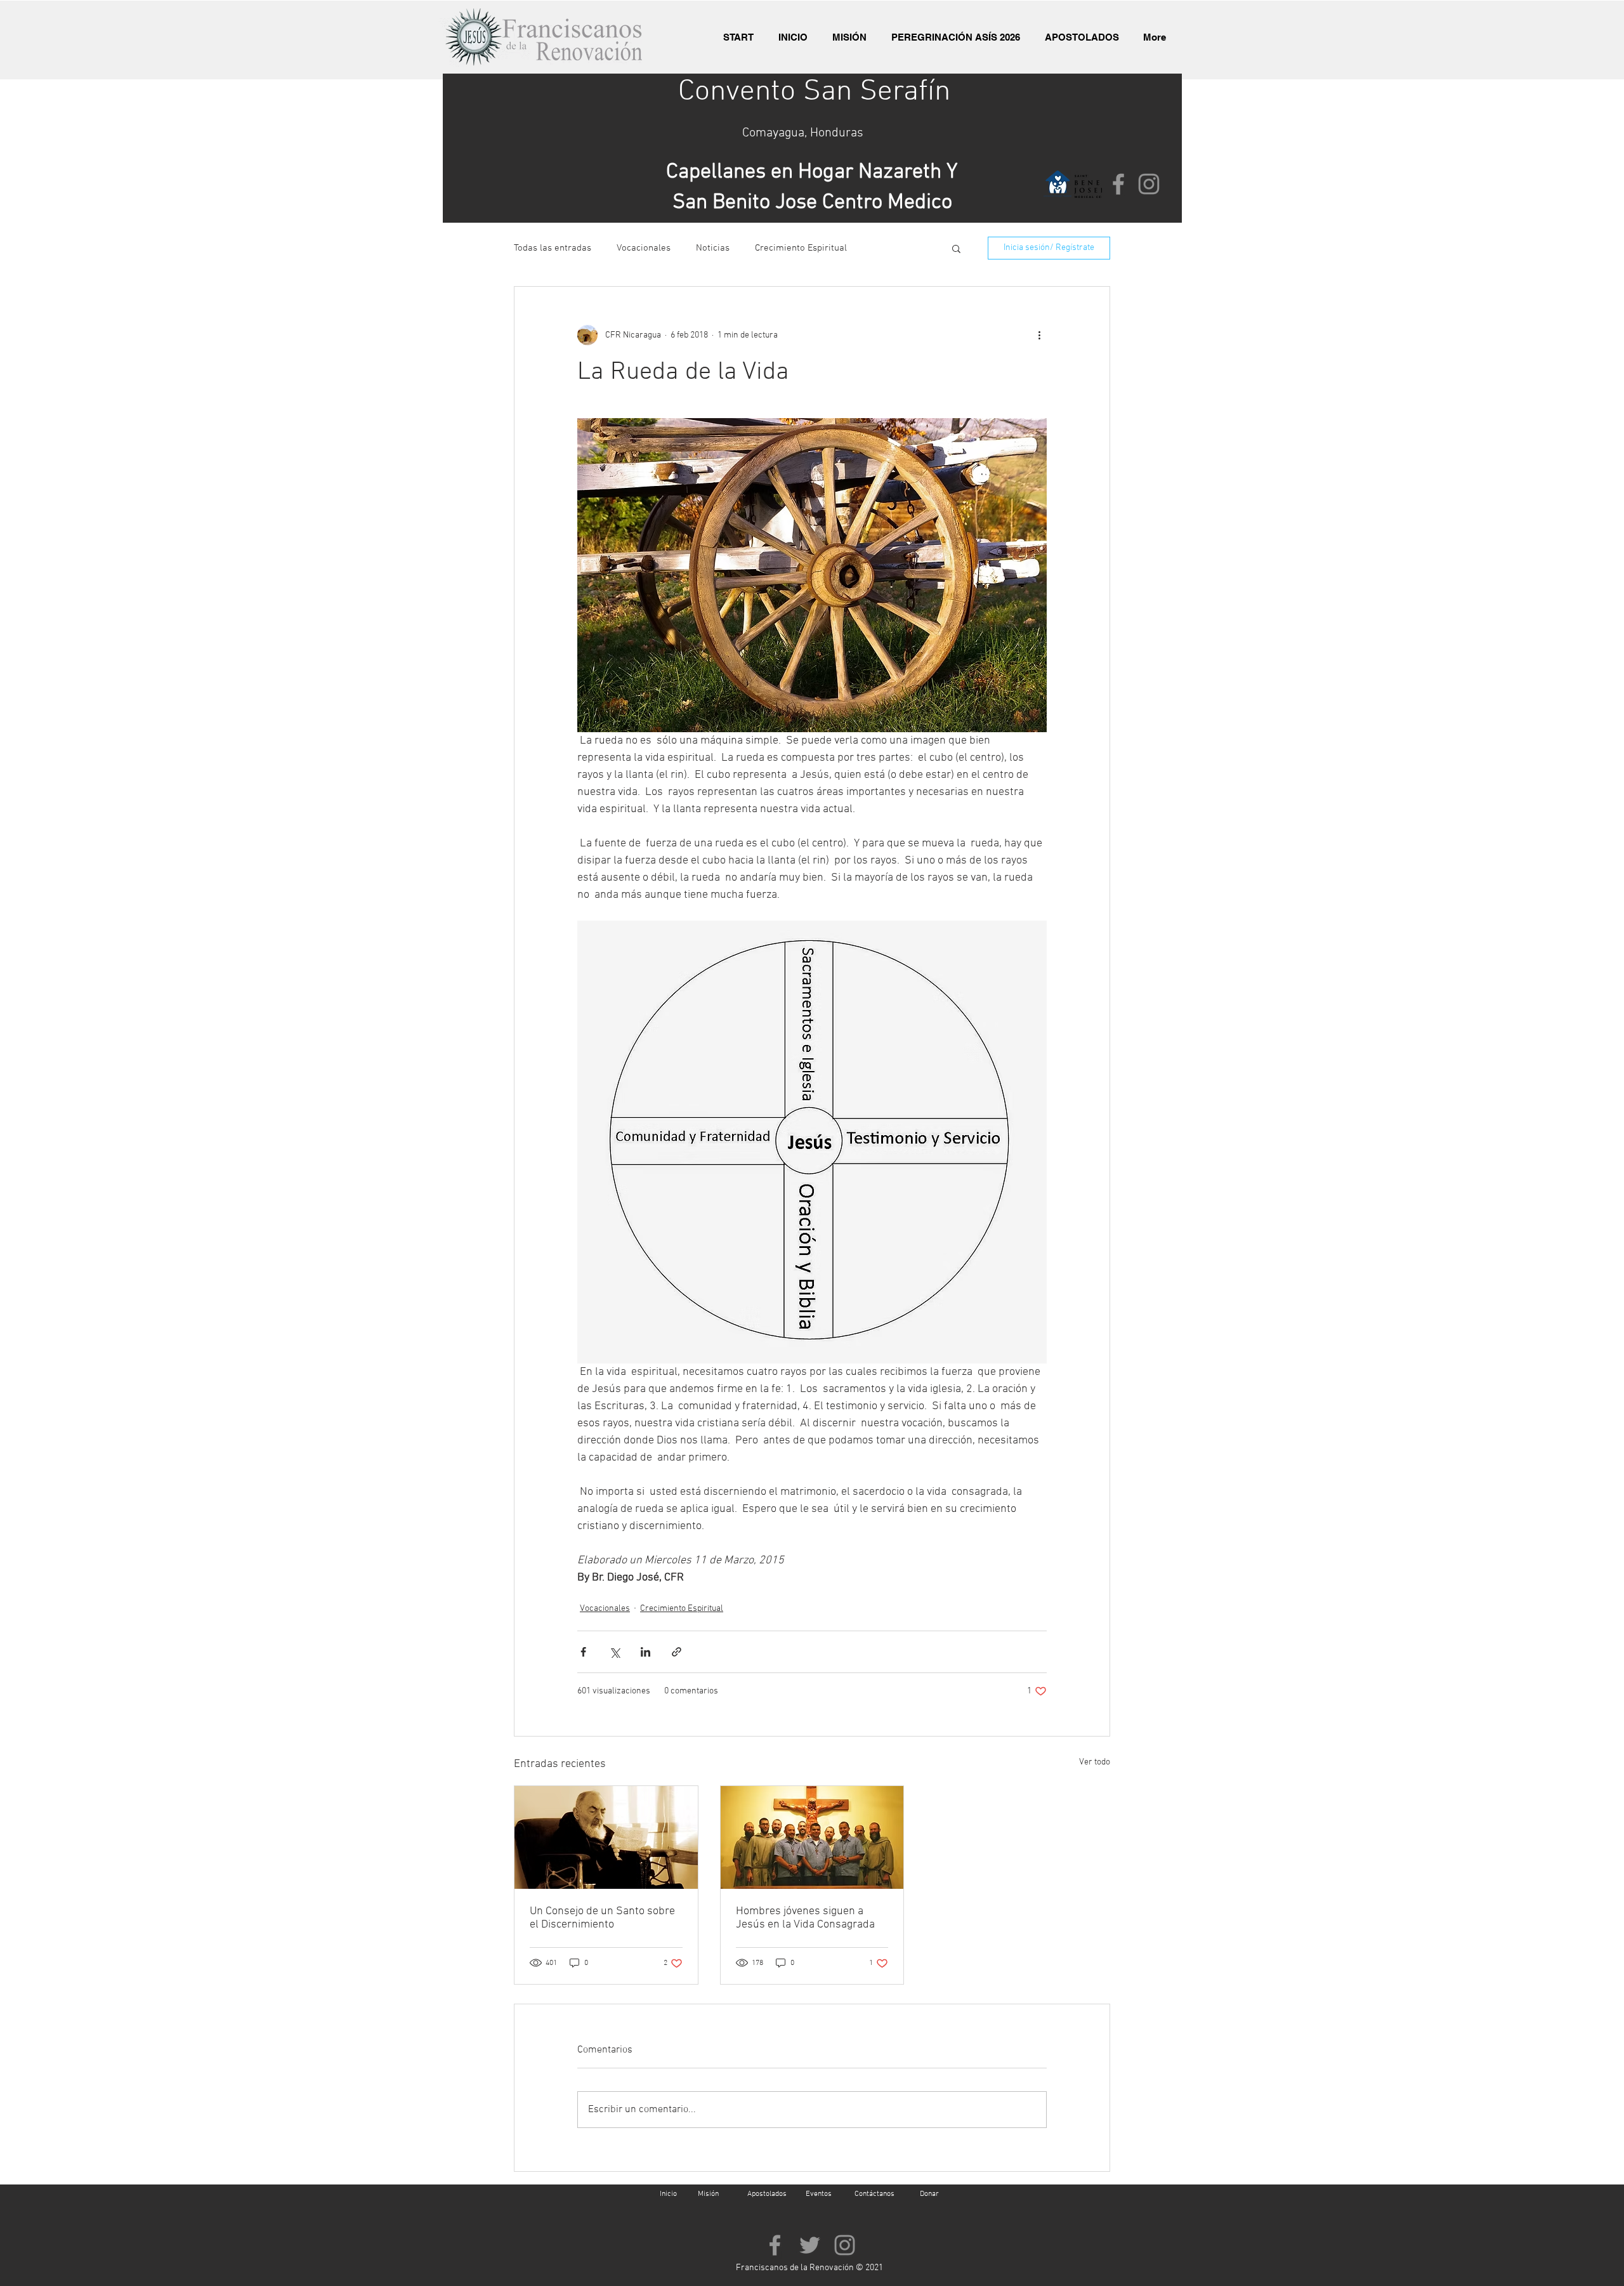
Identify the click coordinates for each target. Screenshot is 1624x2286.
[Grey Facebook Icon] (1118, 184)
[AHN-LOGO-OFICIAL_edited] (1058, 184)
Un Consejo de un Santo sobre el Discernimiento (602, 1918)
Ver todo (1095, 1762)
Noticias (713, 248)
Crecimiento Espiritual (801, 248)
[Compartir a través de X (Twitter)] (614, 1652)
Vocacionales (644, 248)
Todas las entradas (553, 248)
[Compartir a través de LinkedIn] (645, 1652)
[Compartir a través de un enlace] (677, 1652)
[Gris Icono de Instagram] (1149, 184)
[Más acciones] (1039, 335)
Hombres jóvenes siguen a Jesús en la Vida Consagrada (805, 1918)
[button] (956, 248)
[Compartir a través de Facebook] (583, 1652)
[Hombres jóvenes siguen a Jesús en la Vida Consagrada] (812, 1837)
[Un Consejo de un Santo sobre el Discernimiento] (606, 1837)
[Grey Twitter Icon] (810, 2245)
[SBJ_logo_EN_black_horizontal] (1088, 184)
